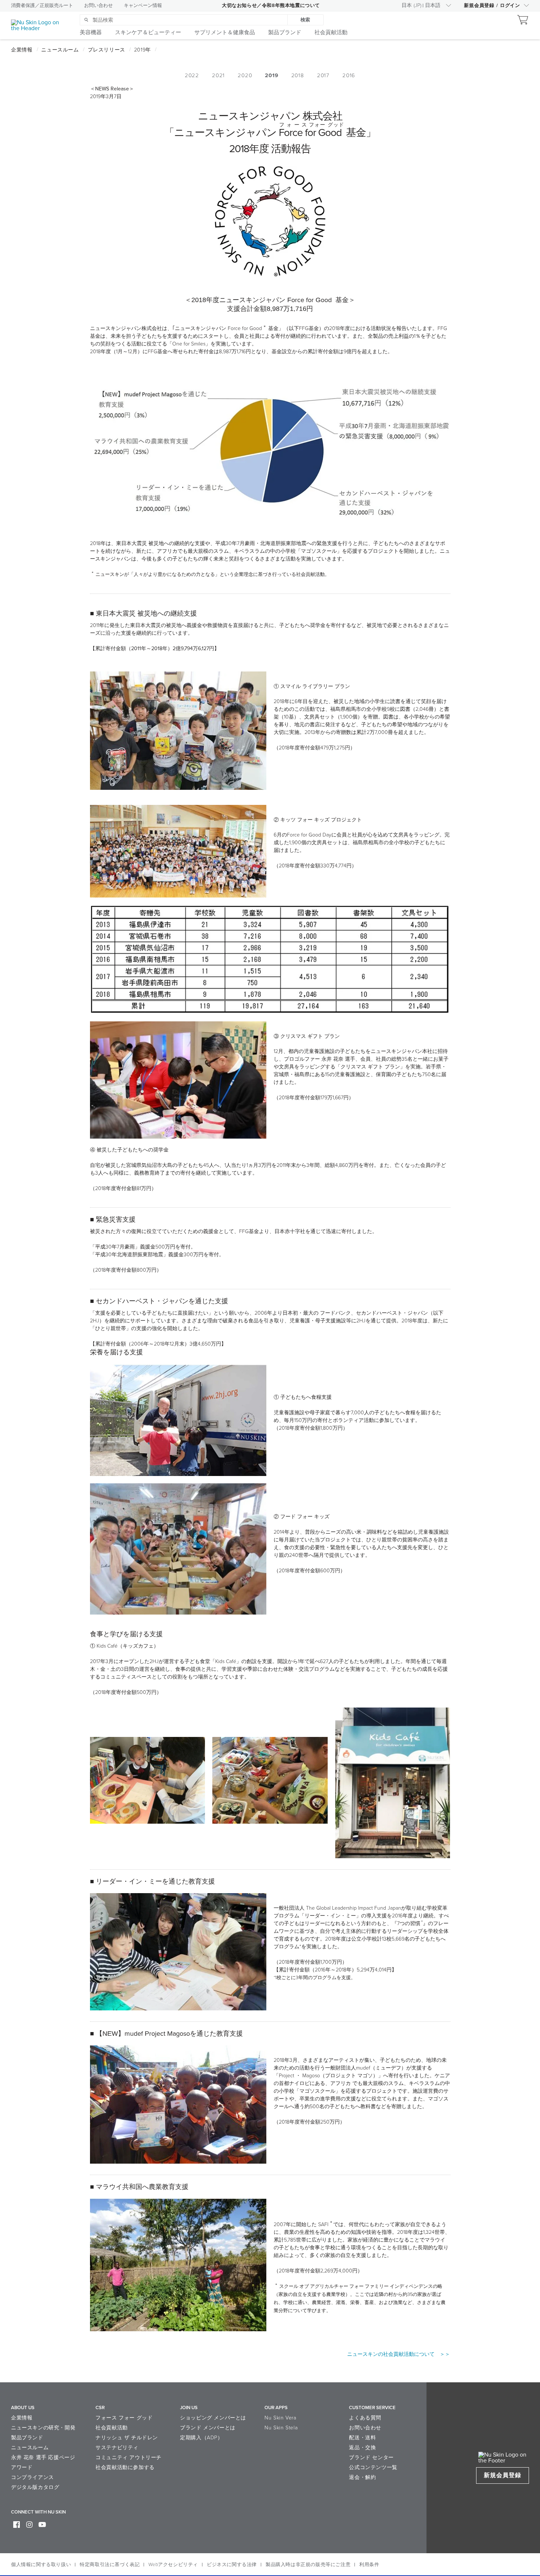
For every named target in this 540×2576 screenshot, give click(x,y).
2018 (298, 75)
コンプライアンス (33, 2477)
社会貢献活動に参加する (125, 2467)
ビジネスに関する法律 (232, 2565)
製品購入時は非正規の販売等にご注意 (308, 2565)
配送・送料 (362, 2438)
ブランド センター (371, 2457)
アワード (22, 2467)
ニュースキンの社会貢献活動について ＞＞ (399, 2354)
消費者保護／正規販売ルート (42, 6)
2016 (349, 75)
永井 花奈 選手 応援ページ (43, 2457)
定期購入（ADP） (201, 2438)
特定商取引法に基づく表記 (110, 2565)
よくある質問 (365, 2418)
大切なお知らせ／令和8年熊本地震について (271, 6)
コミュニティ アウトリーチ (129, 2457)
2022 (192, 75)
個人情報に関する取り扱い (41, 2565)
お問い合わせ (98, 6)
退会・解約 (362, 2477)
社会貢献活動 (112, 2428)
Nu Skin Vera (280, 2418)
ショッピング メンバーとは (213, 2418)
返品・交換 (362, 2448)
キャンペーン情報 (143, 6)
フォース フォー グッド (124, 2418)
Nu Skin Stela (281, 2428)
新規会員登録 (503, 2475)
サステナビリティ (117, 2448)
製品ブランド (27, 2438)
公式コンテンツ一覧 (373, 2467)
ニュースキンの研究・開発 (43, 2428)
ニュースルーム (30, 2448)
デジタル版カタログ (35, 2487)
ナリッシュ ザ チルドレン (127, 2438)
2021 (218, 75)
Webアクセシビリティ (173, 2565)
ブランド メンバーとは (208, 2428)
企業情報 (22, 2418)
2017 (323, 75)
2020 (245, 75)
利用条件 (369, 2565)
